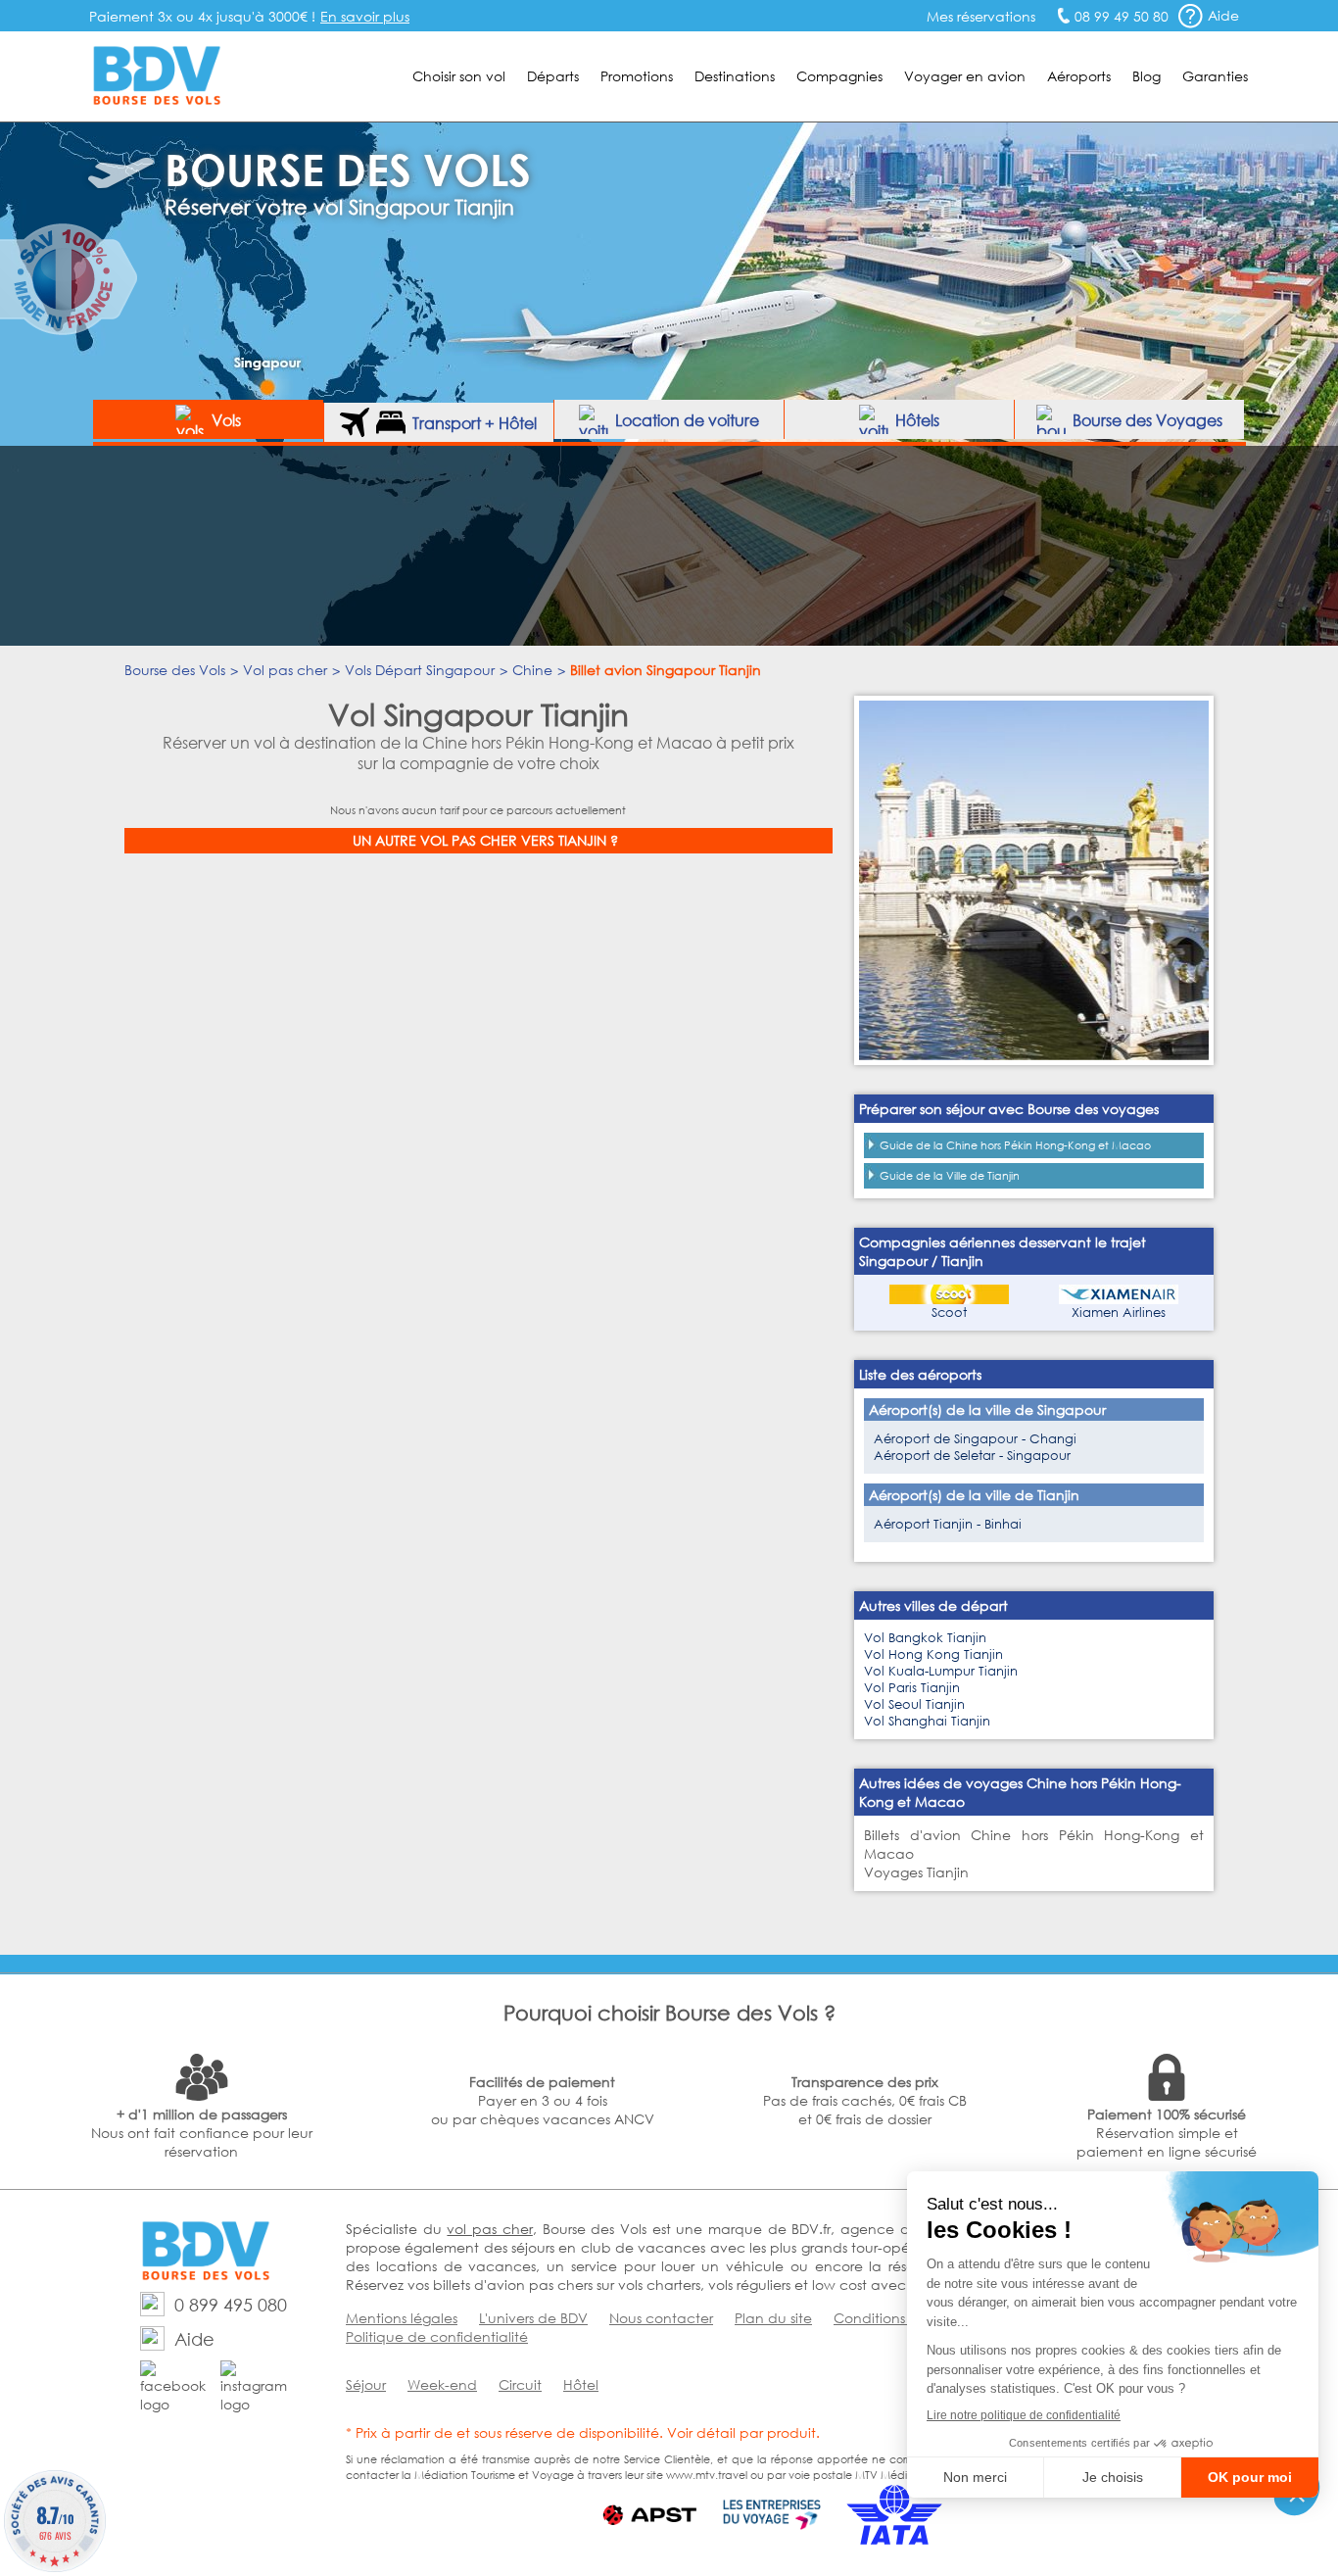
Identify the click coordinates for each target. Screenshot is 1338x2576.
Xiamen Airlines (1119, 1312)
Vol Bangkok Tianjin (925, 1638)
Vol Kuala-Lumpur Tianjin (941, 1671)
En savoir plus (365, 16)
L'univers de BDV (533, 2318)
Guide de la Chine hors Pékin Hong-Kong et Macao (1015, 1145)
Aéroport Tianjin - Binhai (948, 1524)
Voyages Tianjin (916, 1872)
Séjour (366, 2384)
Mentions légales (402, 2318)
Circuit (520, 2384)
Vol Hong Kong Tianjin (933, 1654)
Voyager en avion (965, 76)
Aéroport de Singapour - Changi (975, 1439)
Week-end (442, 2384)
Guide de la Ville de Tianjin (950, 1176)
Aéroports (1079, 76)
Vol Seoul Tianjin (914, 1704)
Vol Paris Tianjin (912, 1688)
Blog (1147, 76)
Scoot (949, 1312)
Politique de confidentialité (437, 2336)
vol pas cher (489, 2229)
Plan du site (773, 2318)
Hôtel (581, 2384)
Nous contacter (661, 2318)
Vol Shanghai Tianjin (927, 1721)
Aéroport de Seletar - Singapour (972, 1456)
